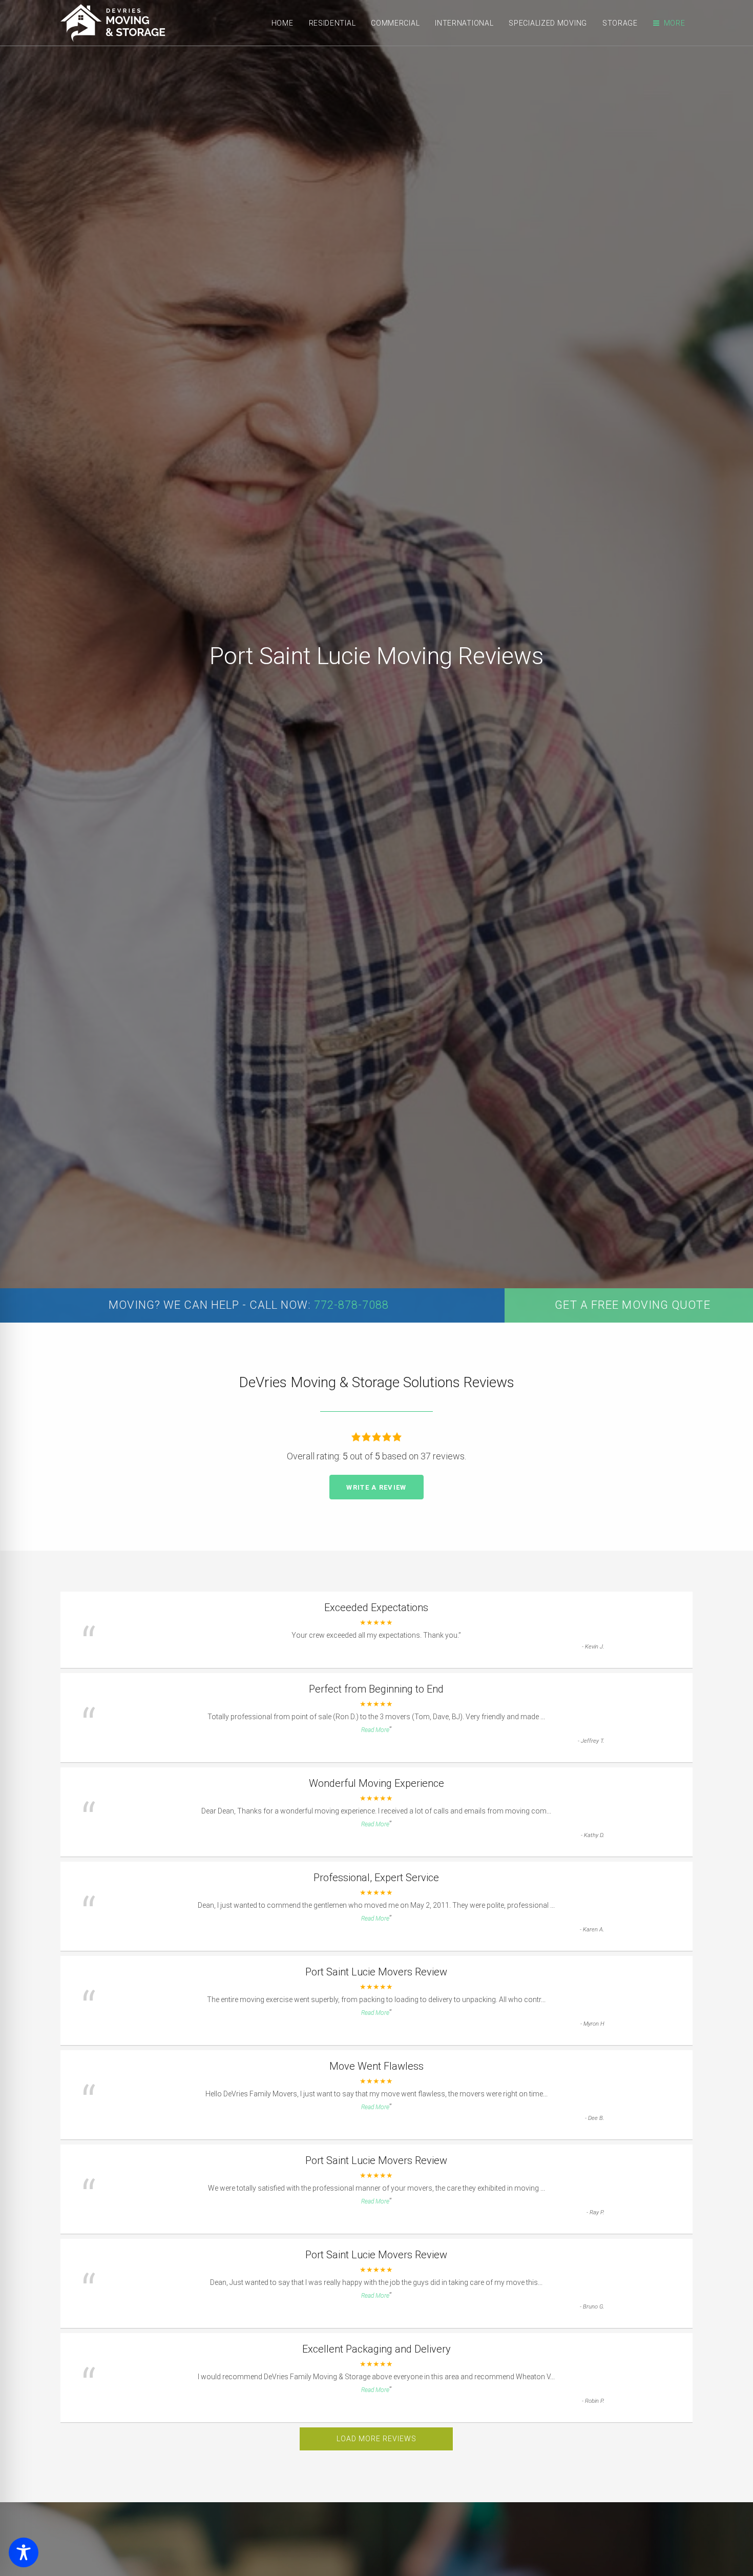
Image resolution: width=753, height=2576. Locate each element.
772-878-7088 (351, 1305)
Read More (375, 1730)
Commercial (395, 23)
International (464, 23)
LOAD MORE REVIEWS (376, 2439)
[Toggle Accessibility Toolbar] (24, 2552)
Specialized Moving (548, 23)
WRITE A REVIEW (376, 1487)
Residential (332, 23)
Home (283, 23)
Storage (620, 23)
